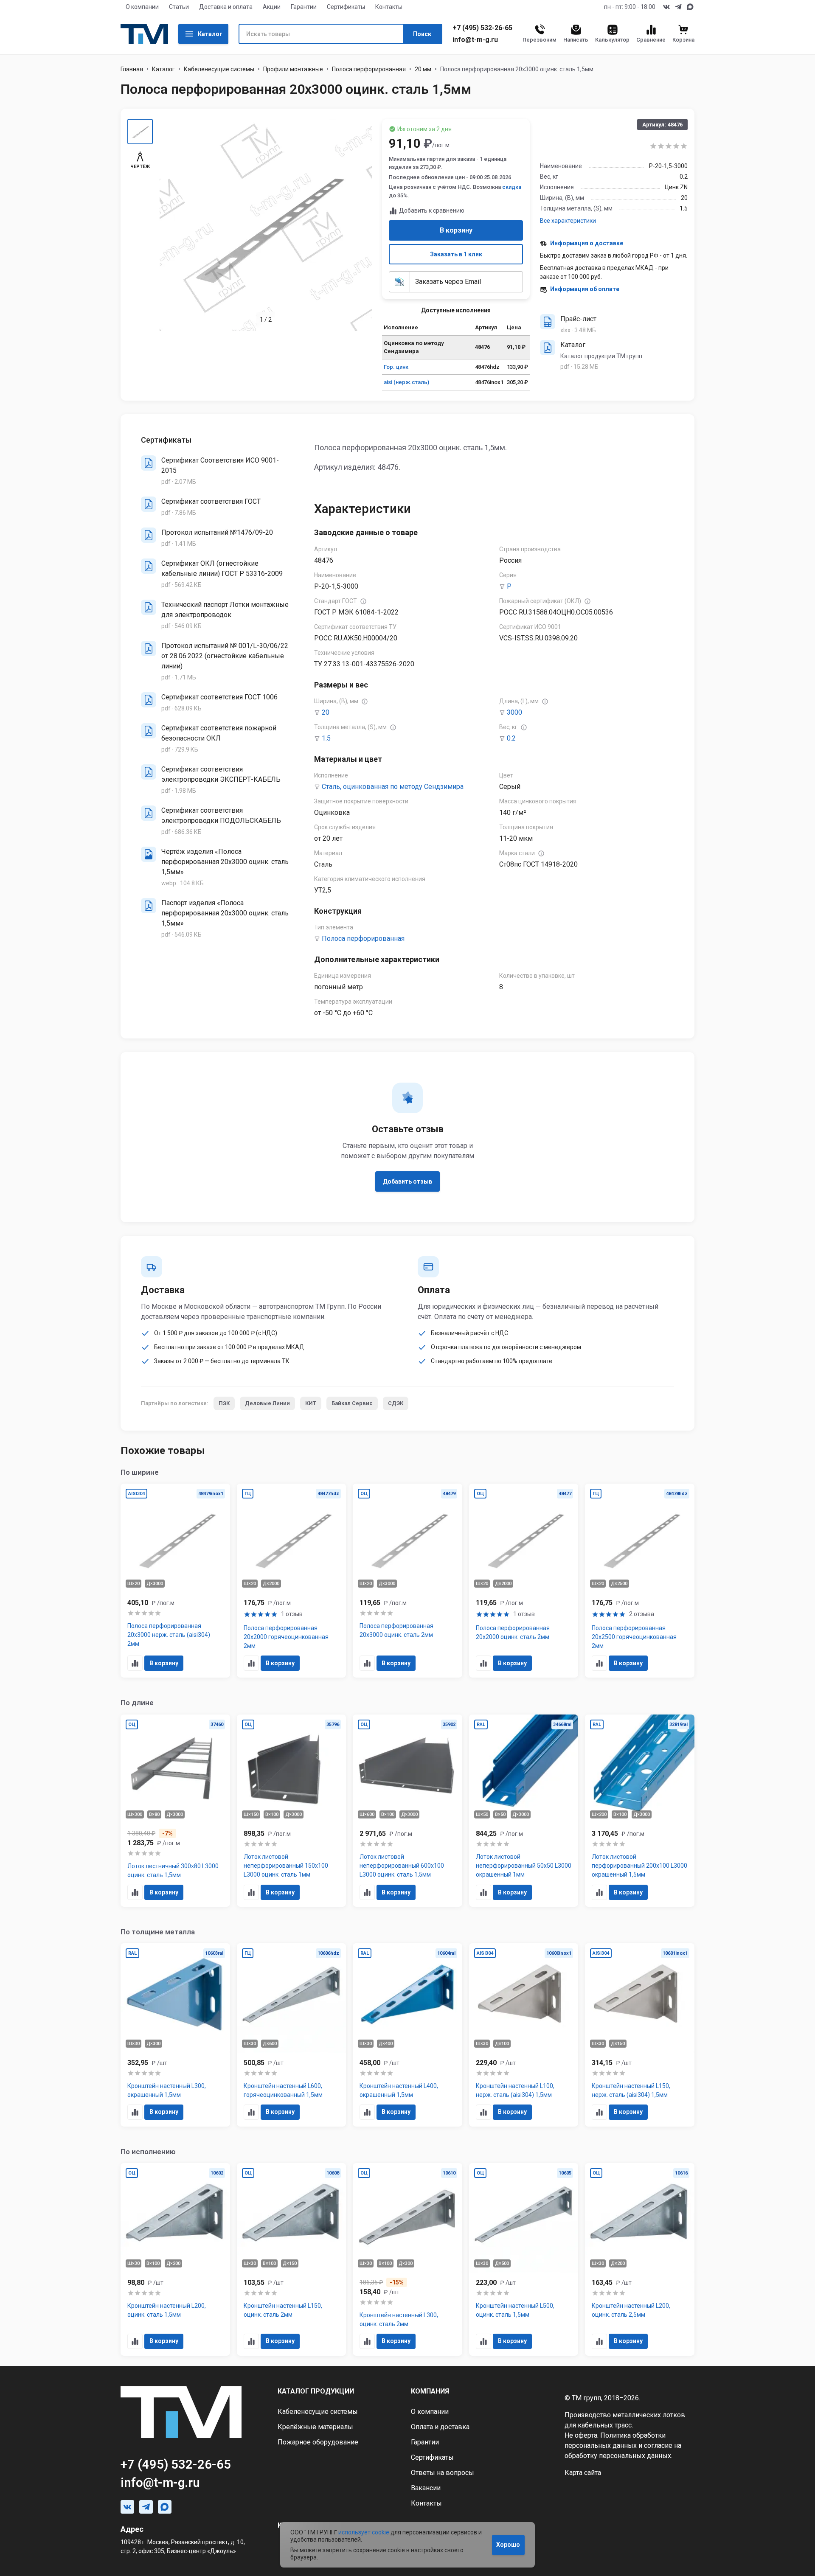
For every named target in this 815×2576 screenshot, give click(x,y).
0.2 (511, 738)
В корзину (456, 230)
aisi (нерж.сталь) (406, 382)
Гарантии (304, 7)
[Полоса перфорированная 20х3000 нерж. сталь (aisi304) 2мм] (175, 1581)
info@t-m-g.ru (475, 40)
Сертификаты (346, 7)
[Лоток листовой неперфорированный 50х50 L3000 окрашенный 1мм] (524, 1811)
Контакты (389, 7)
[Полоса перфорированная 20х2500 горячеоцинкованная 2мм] (640, 1581)
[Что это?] (363, 601)
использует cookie (364, 2532)
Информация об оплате (585, 289)
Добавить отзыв (407, 1181)
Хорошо (508, 2545)
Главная (132, 69)
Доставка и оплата (226, 7)
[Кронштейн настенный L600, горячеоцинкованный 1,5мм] (292, 2035)
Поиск (422, 34)
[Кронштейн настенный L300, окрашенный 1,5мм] (175, 2035)
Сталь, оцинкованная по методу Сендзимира (393, 787)
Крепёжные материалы (315, 2427)
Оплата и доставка (440, 2427)
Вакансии (426, 2488)
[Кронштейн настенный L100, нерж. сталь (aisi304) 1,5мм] (524, 2035)
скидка (512, 187)
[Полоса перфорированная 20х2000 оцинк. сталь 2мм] (524, 1581)
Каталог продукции (316, 2391)
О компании (142, 7)
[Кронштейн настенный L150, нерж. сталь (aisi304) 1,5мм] (640, 2035)
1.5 (326, 738)
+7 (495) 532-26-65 (482, 28)
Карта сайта (583, 2473)
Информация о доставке (587, 243)
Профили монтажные (293, 69)
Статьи (179, 7)
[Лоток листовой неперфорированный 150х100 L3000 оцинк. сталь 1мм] (292, 1811)
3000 (514, 712)
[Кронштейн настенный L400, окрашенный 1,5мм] (407, 2035)
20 (326, 712)
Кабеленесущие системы (219, 69)
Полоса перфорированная (369, 69)
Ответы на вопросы (443, 2473)
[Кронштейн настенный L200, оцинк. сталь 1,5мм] (175, 2259)
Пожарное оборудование (318, 2442)
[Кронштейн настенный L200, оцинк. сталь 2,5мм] (640, 2259)
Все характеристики (568, 221)
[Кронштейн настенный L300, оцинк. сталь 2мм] (407, 2259)
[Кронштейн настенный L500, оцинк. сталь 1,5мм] (524, 2259)
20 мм (423, 69)
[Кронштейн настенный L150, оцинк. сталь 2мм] (292, 2259)
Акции (272, 7)
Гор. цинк (396, 367)
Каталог (210, 34)
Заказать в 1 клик (456, 254)
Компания (430, 2391)
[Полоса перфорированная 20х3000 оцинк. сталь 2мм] (407, 1581)
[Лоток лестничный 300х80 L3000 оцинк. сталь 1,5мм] (175, 1811)
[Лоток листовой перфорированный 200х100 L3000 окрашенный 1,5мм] (640, 1811)
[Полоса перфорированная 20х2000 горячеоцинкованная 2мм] (292, 1581)
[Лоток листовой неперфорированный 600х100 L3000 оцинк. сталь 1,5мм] (407, 1811)
